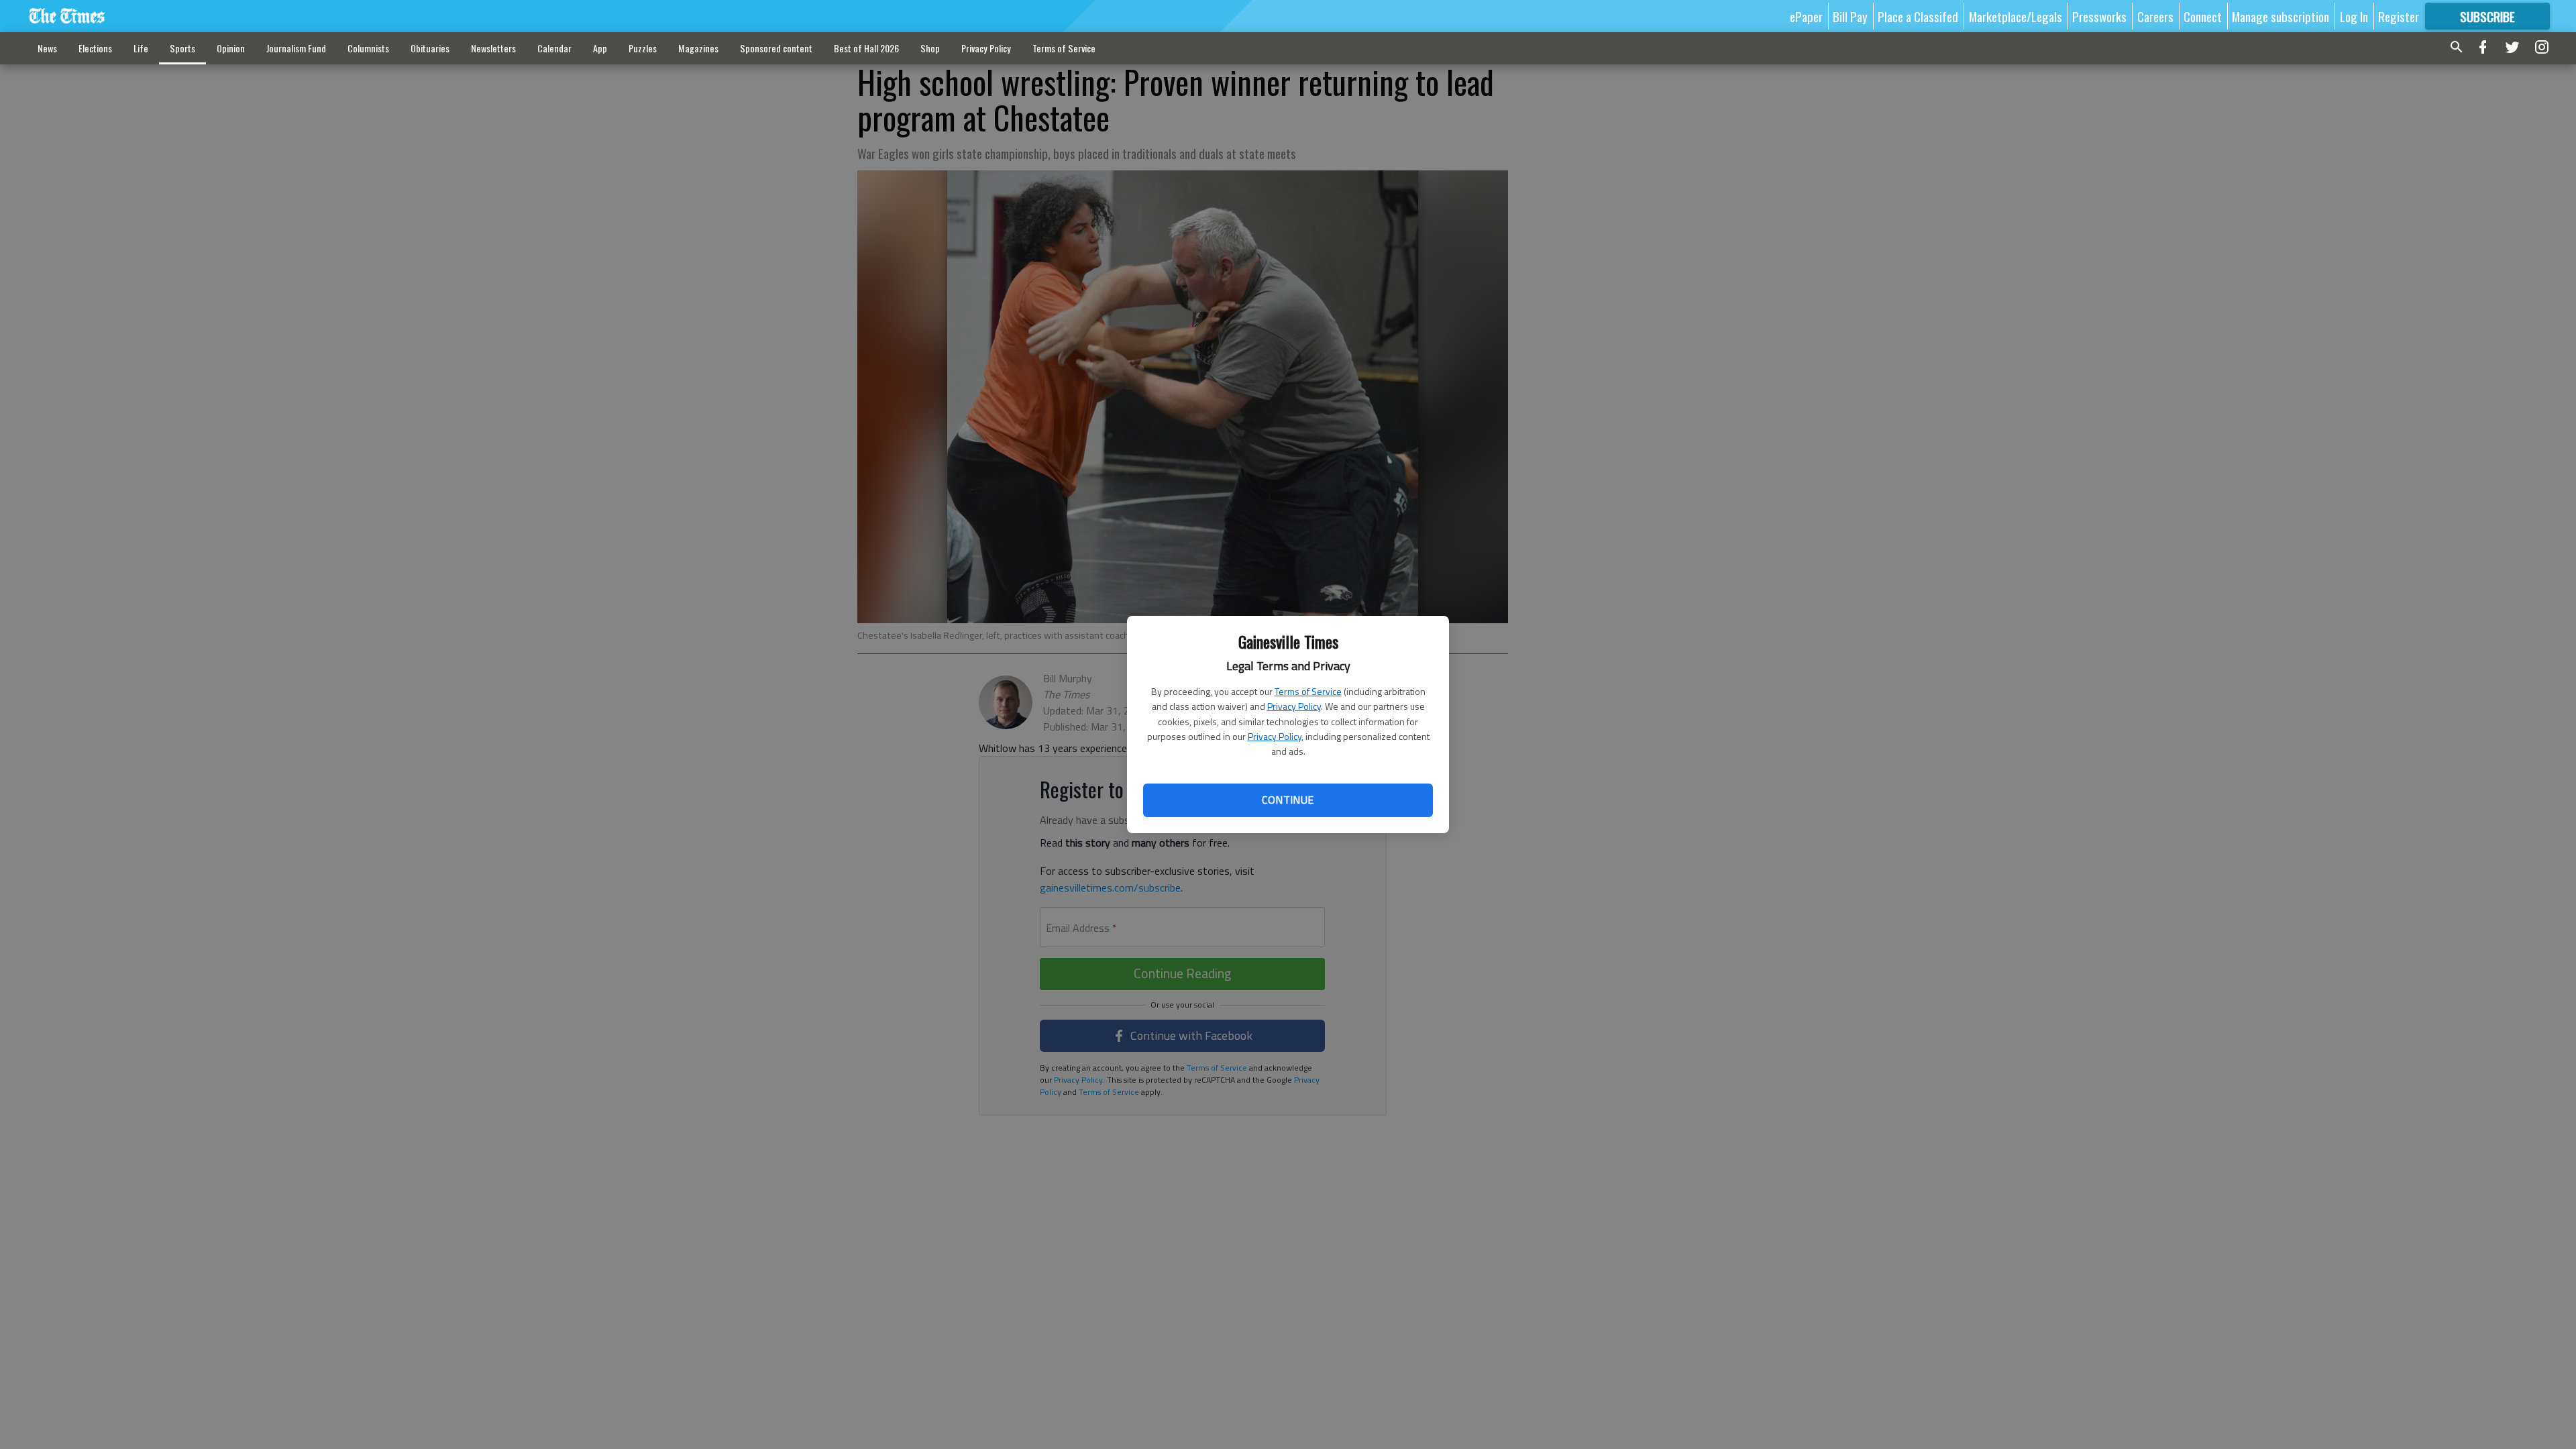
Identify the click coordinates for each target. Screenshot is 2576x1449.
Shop (930, 48)
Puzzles (643, 48)
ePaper (1806, 16)
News (47, 48)
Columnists (368, 48)
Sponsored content (776, 48)
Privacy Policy (1294, 706)
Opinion (231, 48)
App (600, 48)
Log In (2354, 16)
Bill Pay (1850, 16)
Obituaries (430, 48)
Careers (2155, 16)
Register (2399, 16)
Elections (95, 48)
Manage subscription (2280, 16)
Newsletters (493, 48)
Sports (182, 48)
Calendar (554, 48)
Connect (2203, 16)
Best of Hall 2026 (866, 48)
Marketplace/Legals (2016, 16)
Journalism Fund (296, 48)
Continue (1288, 800)
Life (141, 48)
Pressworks (2099, 16)
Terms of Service (1308, 691)
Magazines (698, 48)
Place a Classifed (1918, 16)
